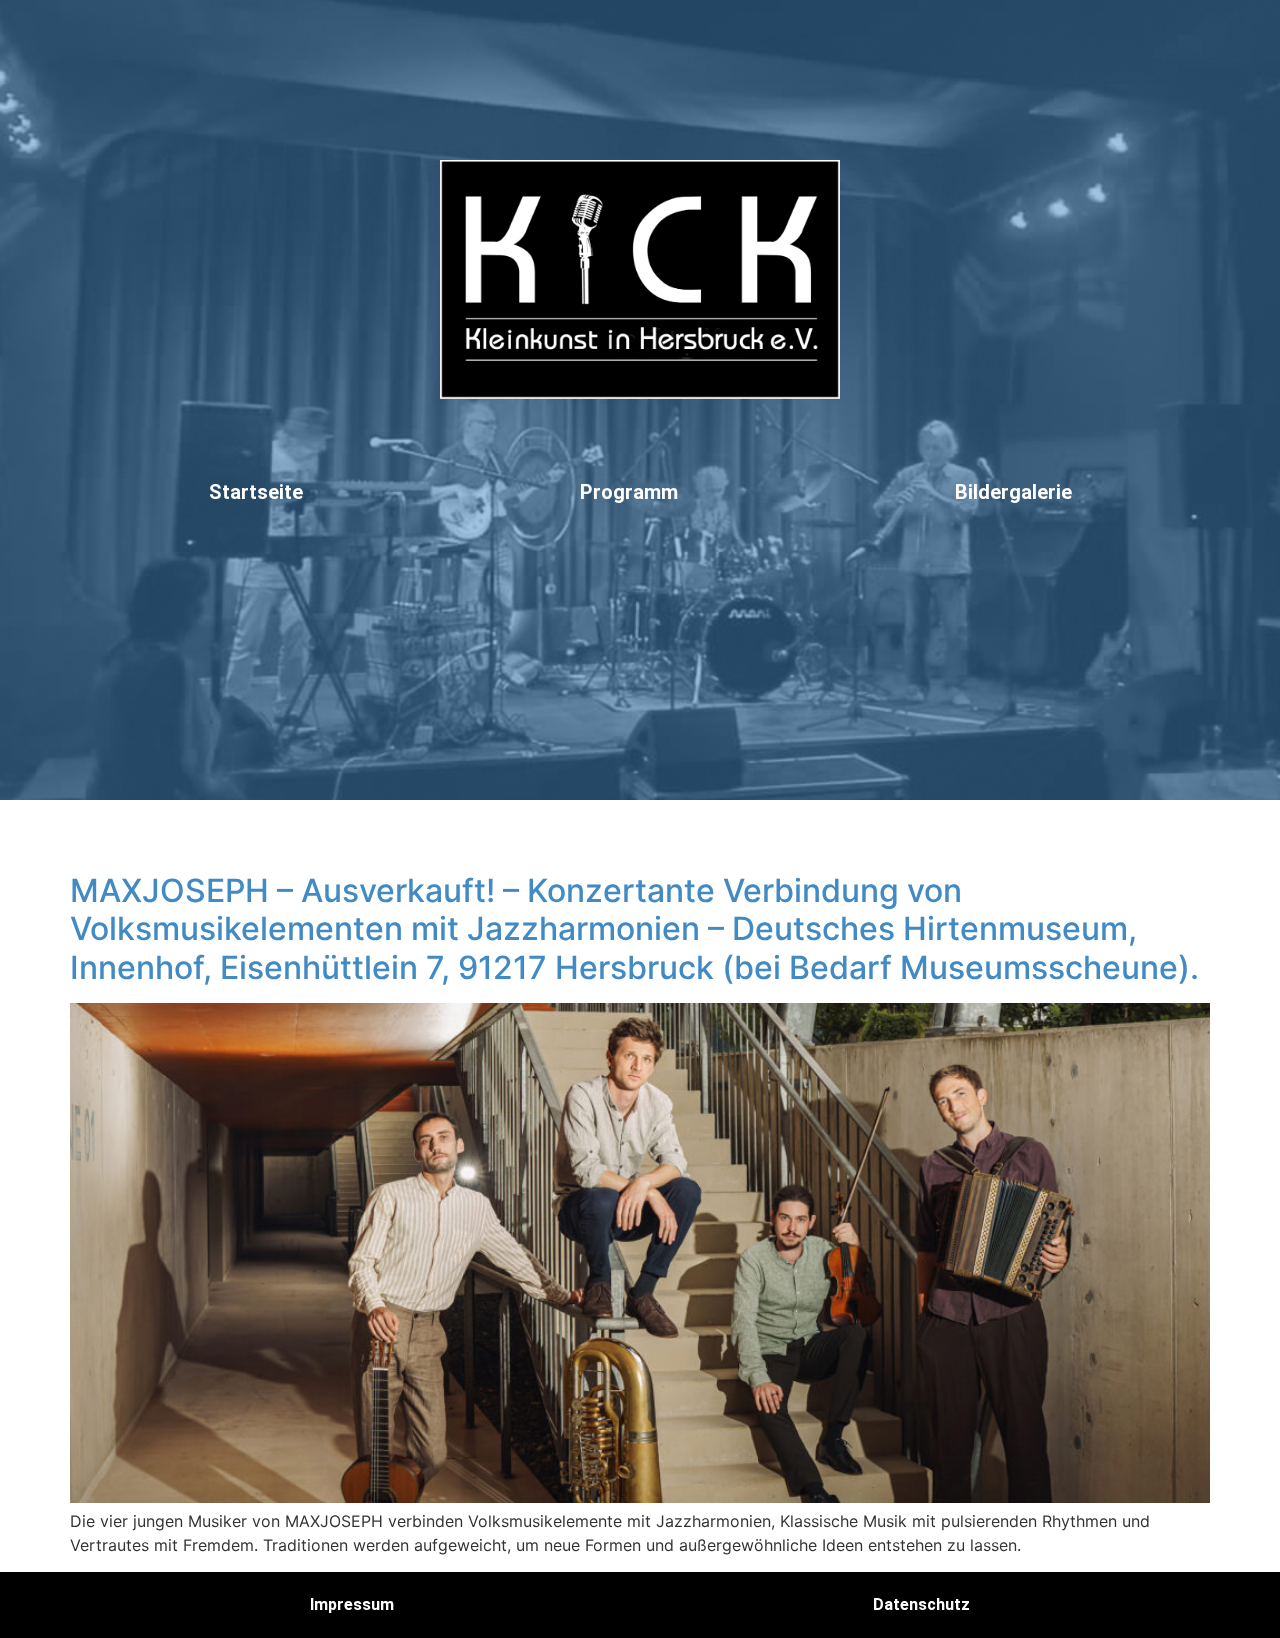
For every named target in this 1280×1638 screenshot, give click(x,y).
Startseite (256, 492)
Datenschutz (921, 1604)
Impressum (352, 1604)
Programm (629, 492)
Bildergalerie (1013, 492)
